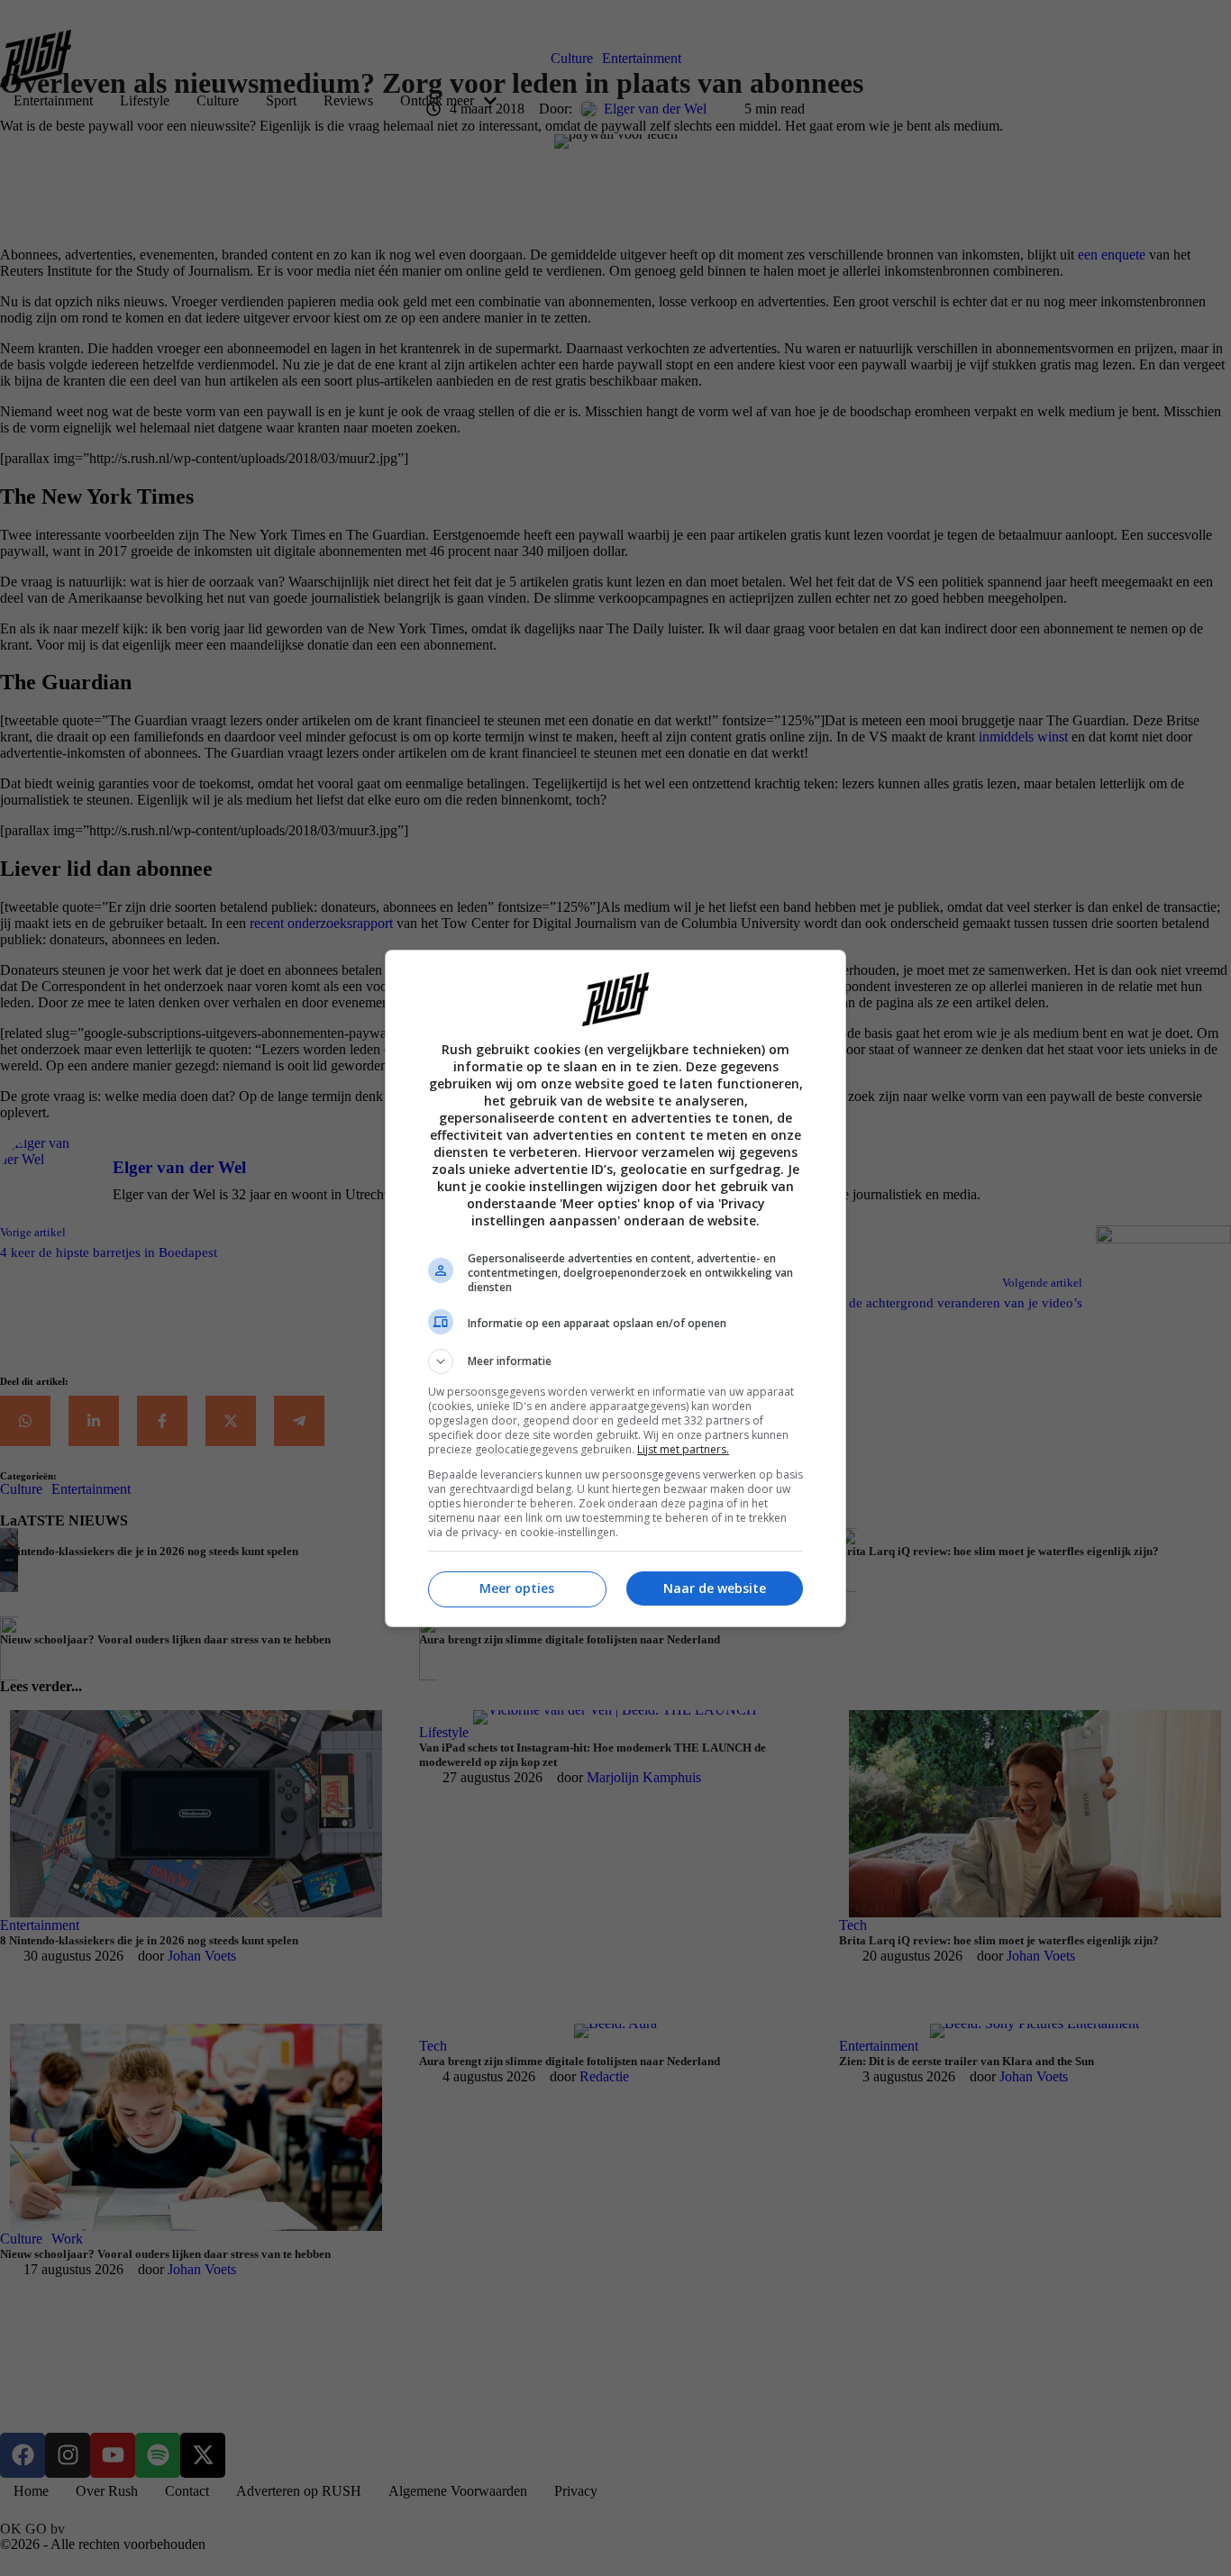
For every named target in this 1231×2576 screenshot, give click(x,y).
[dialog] (615, 1288)
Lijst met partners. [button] (683, 1449)
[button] (615, 1361)
